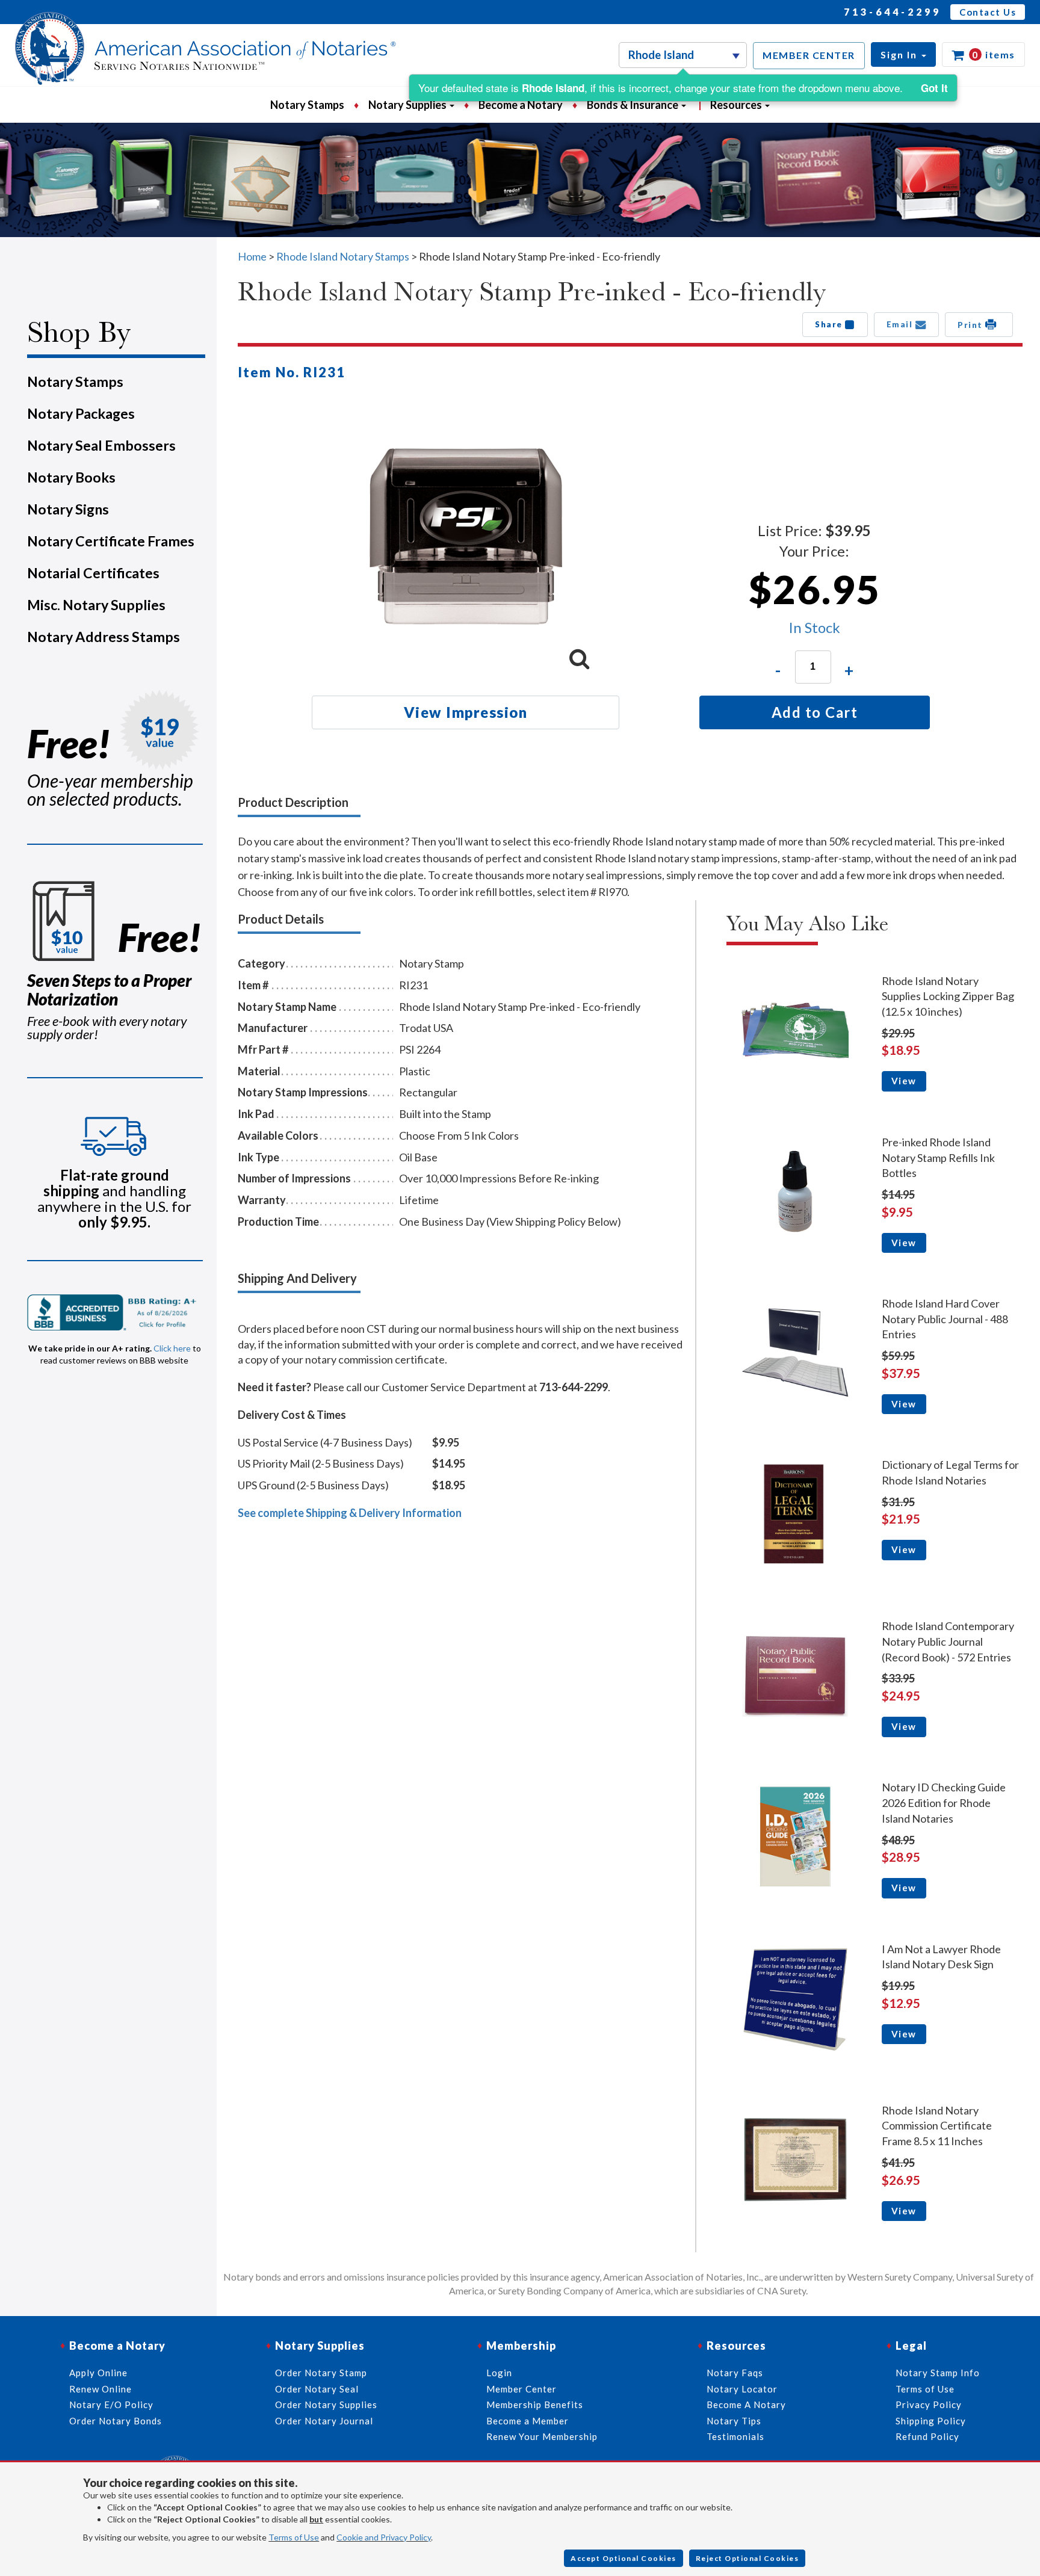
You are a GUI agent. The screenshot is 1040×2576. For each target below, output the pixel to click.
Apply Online (98, 2373)
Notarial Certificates (93, 573)
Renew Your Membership (542, 2436)
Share (830, 324)
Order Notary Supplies (326, 2405)
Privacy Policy (929, 2405)
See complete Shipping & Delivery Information (350, 1513)
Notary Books (71, 477)
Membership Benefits (535, 2405)
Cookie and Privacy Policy (384, 2537)
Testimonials (735, 2436)
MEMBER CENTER (809, 55)
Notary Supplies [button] (408, 105)
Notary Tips (734, 2421)
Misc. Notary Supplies (96, 605)
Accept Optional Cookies (624, 2558)
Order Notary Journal (324, 2421)
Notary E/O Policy (111, 2405)
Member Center (522, 2389)
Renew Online (101, 2389)
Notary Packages (81, 413)
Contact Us (988, 12)
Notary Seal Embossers (101, 445)
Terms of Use (294, 2537)
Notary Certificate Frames (111, 541)
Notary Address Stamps (104, 637)
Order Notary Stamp (321, 2373)
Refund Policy (927, 2436)
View (904, 1081)
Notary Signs (68, 509)
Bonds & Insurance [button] (633, 105)
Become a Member (528, 2421)
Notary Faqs (735, 2373)
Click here (172, 1348)
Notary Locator (742, 2389)
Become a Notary (521, 105)
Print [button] (971, 325)
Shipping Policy (931, 2421)
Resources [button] (737, 105)
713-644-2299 (893, 12)
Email (901, 324)
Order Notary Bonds (116, 2421)
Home (252, 256)
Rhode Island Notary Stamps (343, 256)
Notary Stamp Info (938, 2373)
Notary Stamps (307, 105)
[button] (903, 54)
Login (499, 2373)
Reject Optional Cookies (747, 2558)
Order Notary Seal (317, 2389)
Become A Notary (746, 2405)
